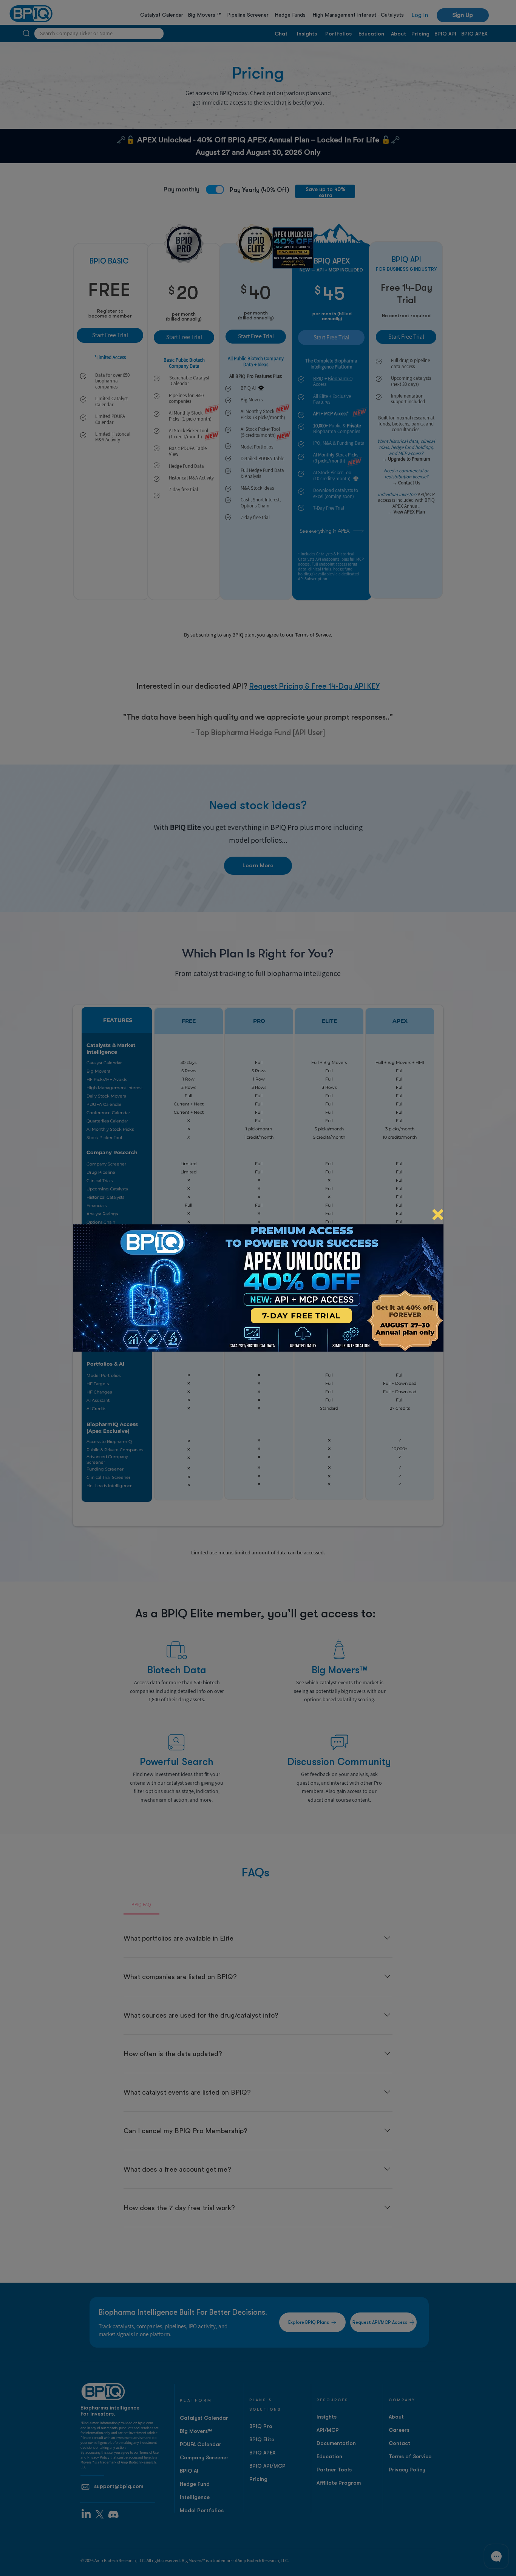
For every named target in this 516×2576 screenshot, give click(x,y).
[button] (438, 1215)
